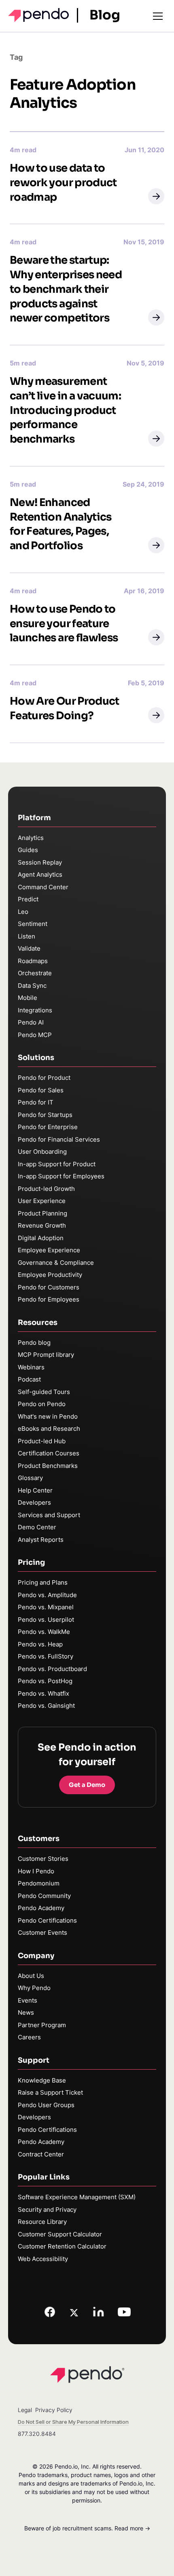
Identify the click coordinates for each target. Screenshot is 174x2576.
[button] (156, 196)
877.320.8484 (37, 2434)
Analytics (31, 838)
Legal (25, 2410)
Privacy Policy (54, 2410)
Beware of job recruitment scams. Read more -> (87, 2528)
